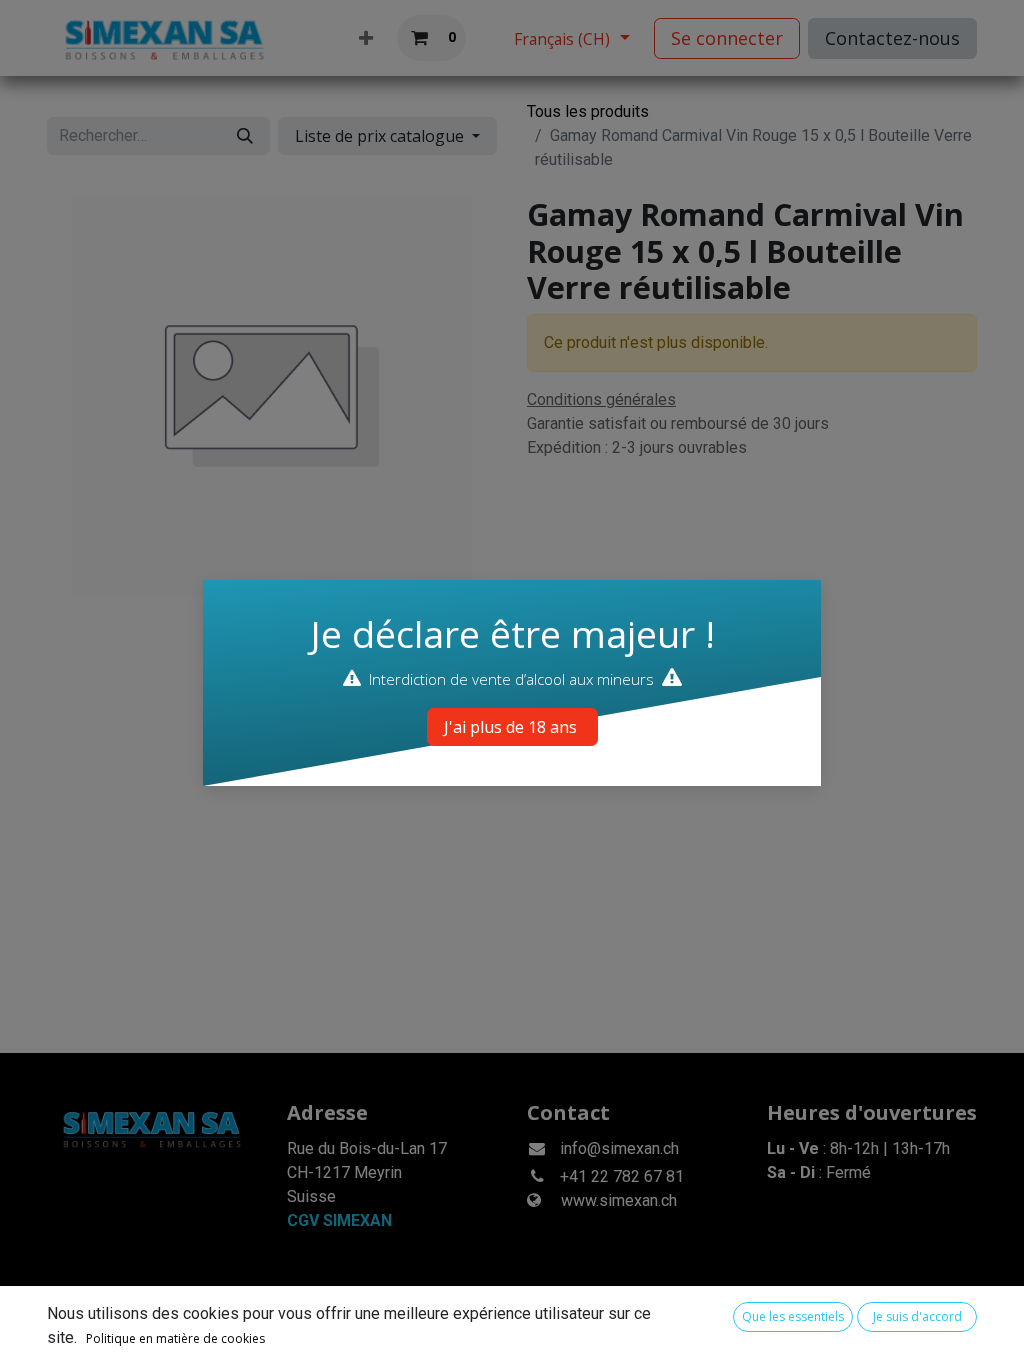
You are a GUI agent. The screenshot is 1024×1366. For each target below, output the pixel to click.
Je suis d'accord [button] (917, 1316)
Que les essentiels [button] (793, 1316)
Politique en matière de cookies (175, 1338)
